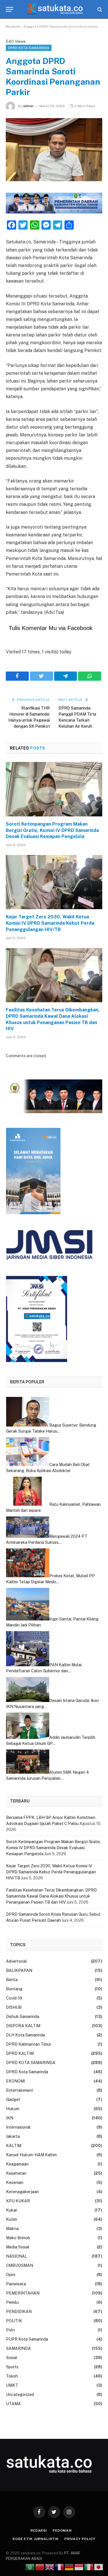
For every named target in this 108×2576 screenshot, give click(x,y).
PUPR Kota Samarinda (27, 2339)
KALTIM (14, 2146)
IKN (10, 2118)
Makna (12, 2229)
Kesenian (15, 2182)
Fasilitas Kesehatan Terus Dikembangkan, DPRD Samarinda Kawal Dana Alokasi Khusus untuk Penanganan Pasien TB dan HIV (53, 1019)
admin (28, 106)
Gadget (13, 2100)
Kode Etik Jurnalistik (36, 2539)
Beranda (13, 27)
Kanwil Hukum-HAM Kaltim (31, 2155)
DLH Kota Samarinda (25, 2035)
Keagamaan (17, 2164)
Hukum (13, 2109)
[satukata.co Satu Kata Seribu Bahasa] (54, 9)
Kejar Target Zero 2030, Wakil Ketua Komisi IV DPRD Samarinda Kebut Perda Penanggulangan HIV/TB (50, 923)
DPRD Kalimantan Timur (29, 2044)
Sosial (12, 2358)
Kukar (12, 2210)
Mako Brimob (18, 2238)
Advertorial (16, 1961)
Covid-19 (14, 1998)
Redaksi (39, 2530)
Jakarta (13, 2136)
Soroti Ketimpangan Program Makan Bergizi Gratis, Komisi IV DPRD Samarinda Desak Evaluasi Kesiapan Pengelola (52, 830)
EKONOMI (16, 2081)
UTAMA (13, 2404)
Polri (10, 2330)
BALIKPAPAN (19, 1970)
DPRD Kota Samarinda (27, 2072)
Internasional (18, 2127)
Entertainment (20, 2090)
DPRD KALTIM (20, 2053)
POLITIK (14, 2321)
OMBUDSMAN (20, 2265)
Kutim (12, 2219)
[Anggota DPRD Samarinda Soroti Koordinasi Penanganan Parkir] (54, 150)
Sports (12, 2367)
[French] (60, 2567)
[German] (69, 2567)
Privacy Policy (80, 2539)
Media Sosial (18, 2247)
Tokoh (12, 2376)
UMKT (12, 2385)
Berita (12, 1980)
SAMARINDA (18, 2348)
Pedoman (62, 2530)
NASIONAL (17, 2256)
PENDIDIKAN (19, 2312)
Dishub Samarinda (23, 2017)
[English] (50, 2567)
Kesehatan (16, 2173)
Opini (11, 2275)
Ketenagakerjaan (22, 2192)
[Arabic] (30, 2567)
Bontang (14, 1989)
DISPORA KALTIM (23, 2026)
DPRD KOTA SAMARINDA (29, 48)
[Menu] (10, 9)
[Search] (99, 9)
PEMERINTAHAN (23, 2293)
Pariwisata (16, 2284)
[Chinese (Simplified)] (40, 2567)
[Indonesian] (79, 2567)
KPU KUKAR (18, 2201)
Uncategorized (20, 2395)
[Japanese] (99, 2567)
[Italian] (89, 2567)
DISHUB (14, 2007)
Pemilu (12, 2302)
